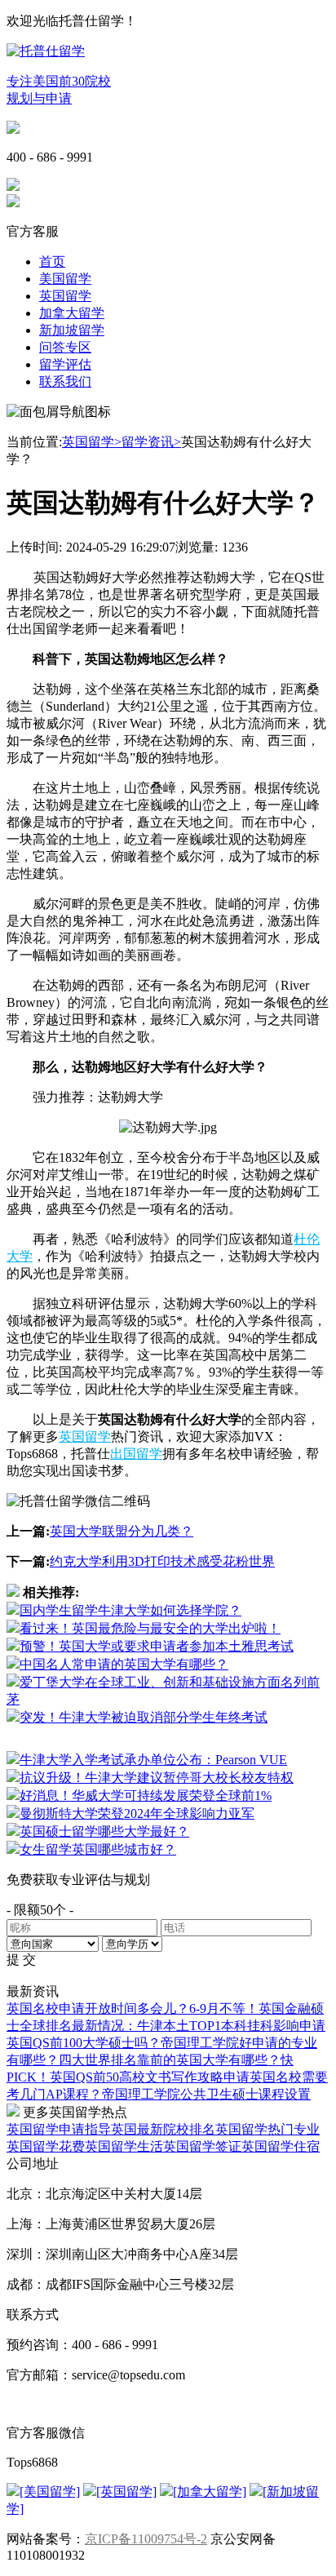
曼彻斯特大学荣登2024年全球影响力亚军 (137, 1813)
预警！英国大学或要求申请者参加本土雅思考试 (157, 1646)
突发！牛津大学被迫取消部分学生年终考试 (144, 1717)
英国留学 (65, 296)
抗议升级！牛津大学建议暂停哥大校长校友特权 (157, 1778)
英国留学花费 (46, 2146)
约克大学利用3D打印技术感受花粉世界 (162, 1561)
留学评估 (65, 364)
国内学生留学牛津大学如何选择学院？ (130, 1610)
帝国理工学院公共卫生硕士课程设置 (206, 2094)
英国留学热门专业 (267, 2129)
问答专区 (65, 347)
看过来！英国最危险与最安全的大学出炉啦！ (150, 1628)
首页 (52, 262)
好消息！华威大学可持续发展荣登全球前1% (146, 1796)
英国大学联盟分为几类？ (122, 1531)
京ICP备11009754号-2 (146, 2539)
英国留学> (92, 442)
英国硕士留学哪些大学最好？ (104, 1831)
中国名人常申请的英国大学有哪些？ (124, 1664)
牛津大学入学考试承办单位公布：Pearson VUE (153, 1760)
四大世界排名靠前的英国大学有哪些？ (170, 2060)
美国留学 (65, 279)
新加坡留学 (72, 330)
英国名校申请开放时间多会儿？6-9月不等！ (133, 2008)
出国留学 (136, 1454)
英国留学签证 (202, 2146)
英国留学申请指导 (59, 2129)
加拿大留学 (72, 313)
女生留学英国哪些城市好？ (98, 1849)
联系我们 (65, 381)
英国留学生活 (124, 2146)
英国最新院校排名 (163, 2129)
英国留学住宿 (281, 2146)
